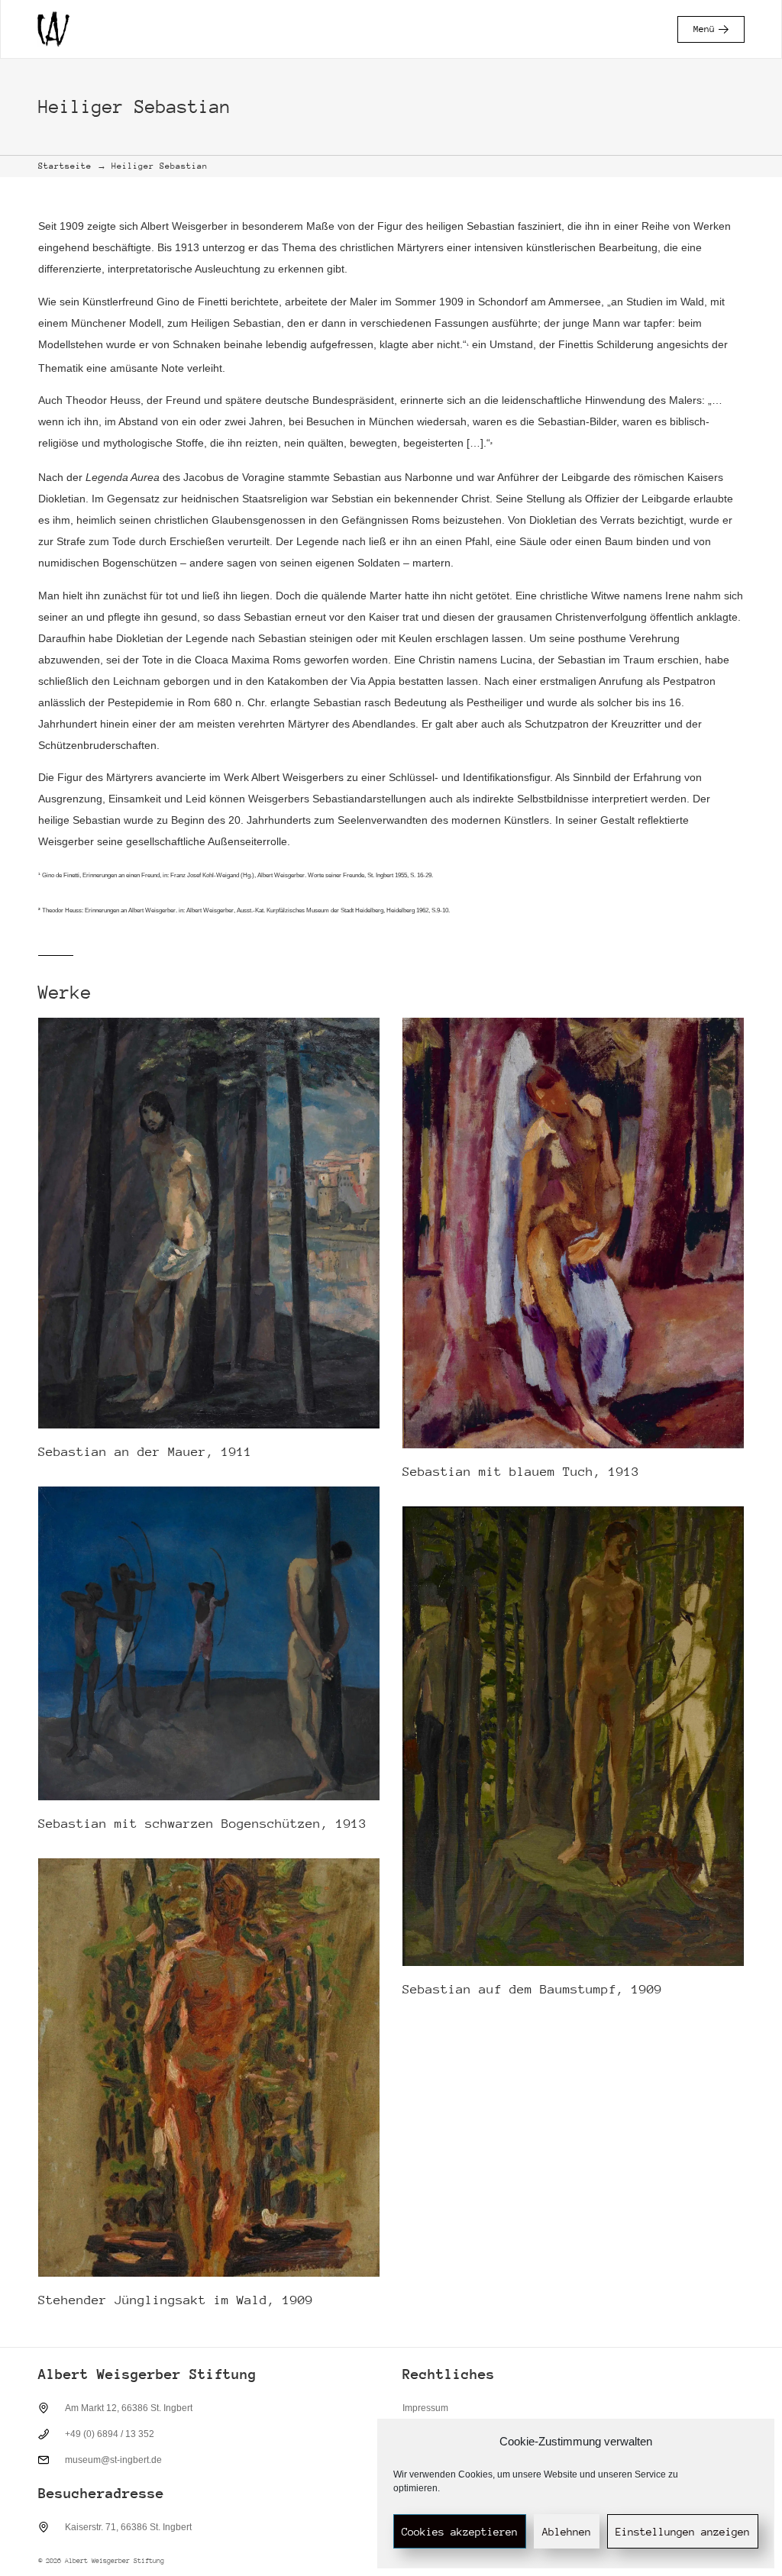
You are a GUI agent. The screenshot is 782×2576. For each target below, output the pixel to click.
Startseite (65, 166)
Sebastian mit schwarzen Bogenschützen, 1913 (202, 1824)
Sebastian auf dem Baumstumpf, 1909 (532, 1989)
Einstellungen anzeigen (683, 2532)
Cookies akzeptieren (460, 2532)
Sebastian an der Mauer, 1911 (145, 1452)
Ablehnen (567, 2532)
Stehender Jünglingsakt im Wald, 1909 (176, 2300)
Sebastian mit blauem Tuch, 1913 (521, 1472)
